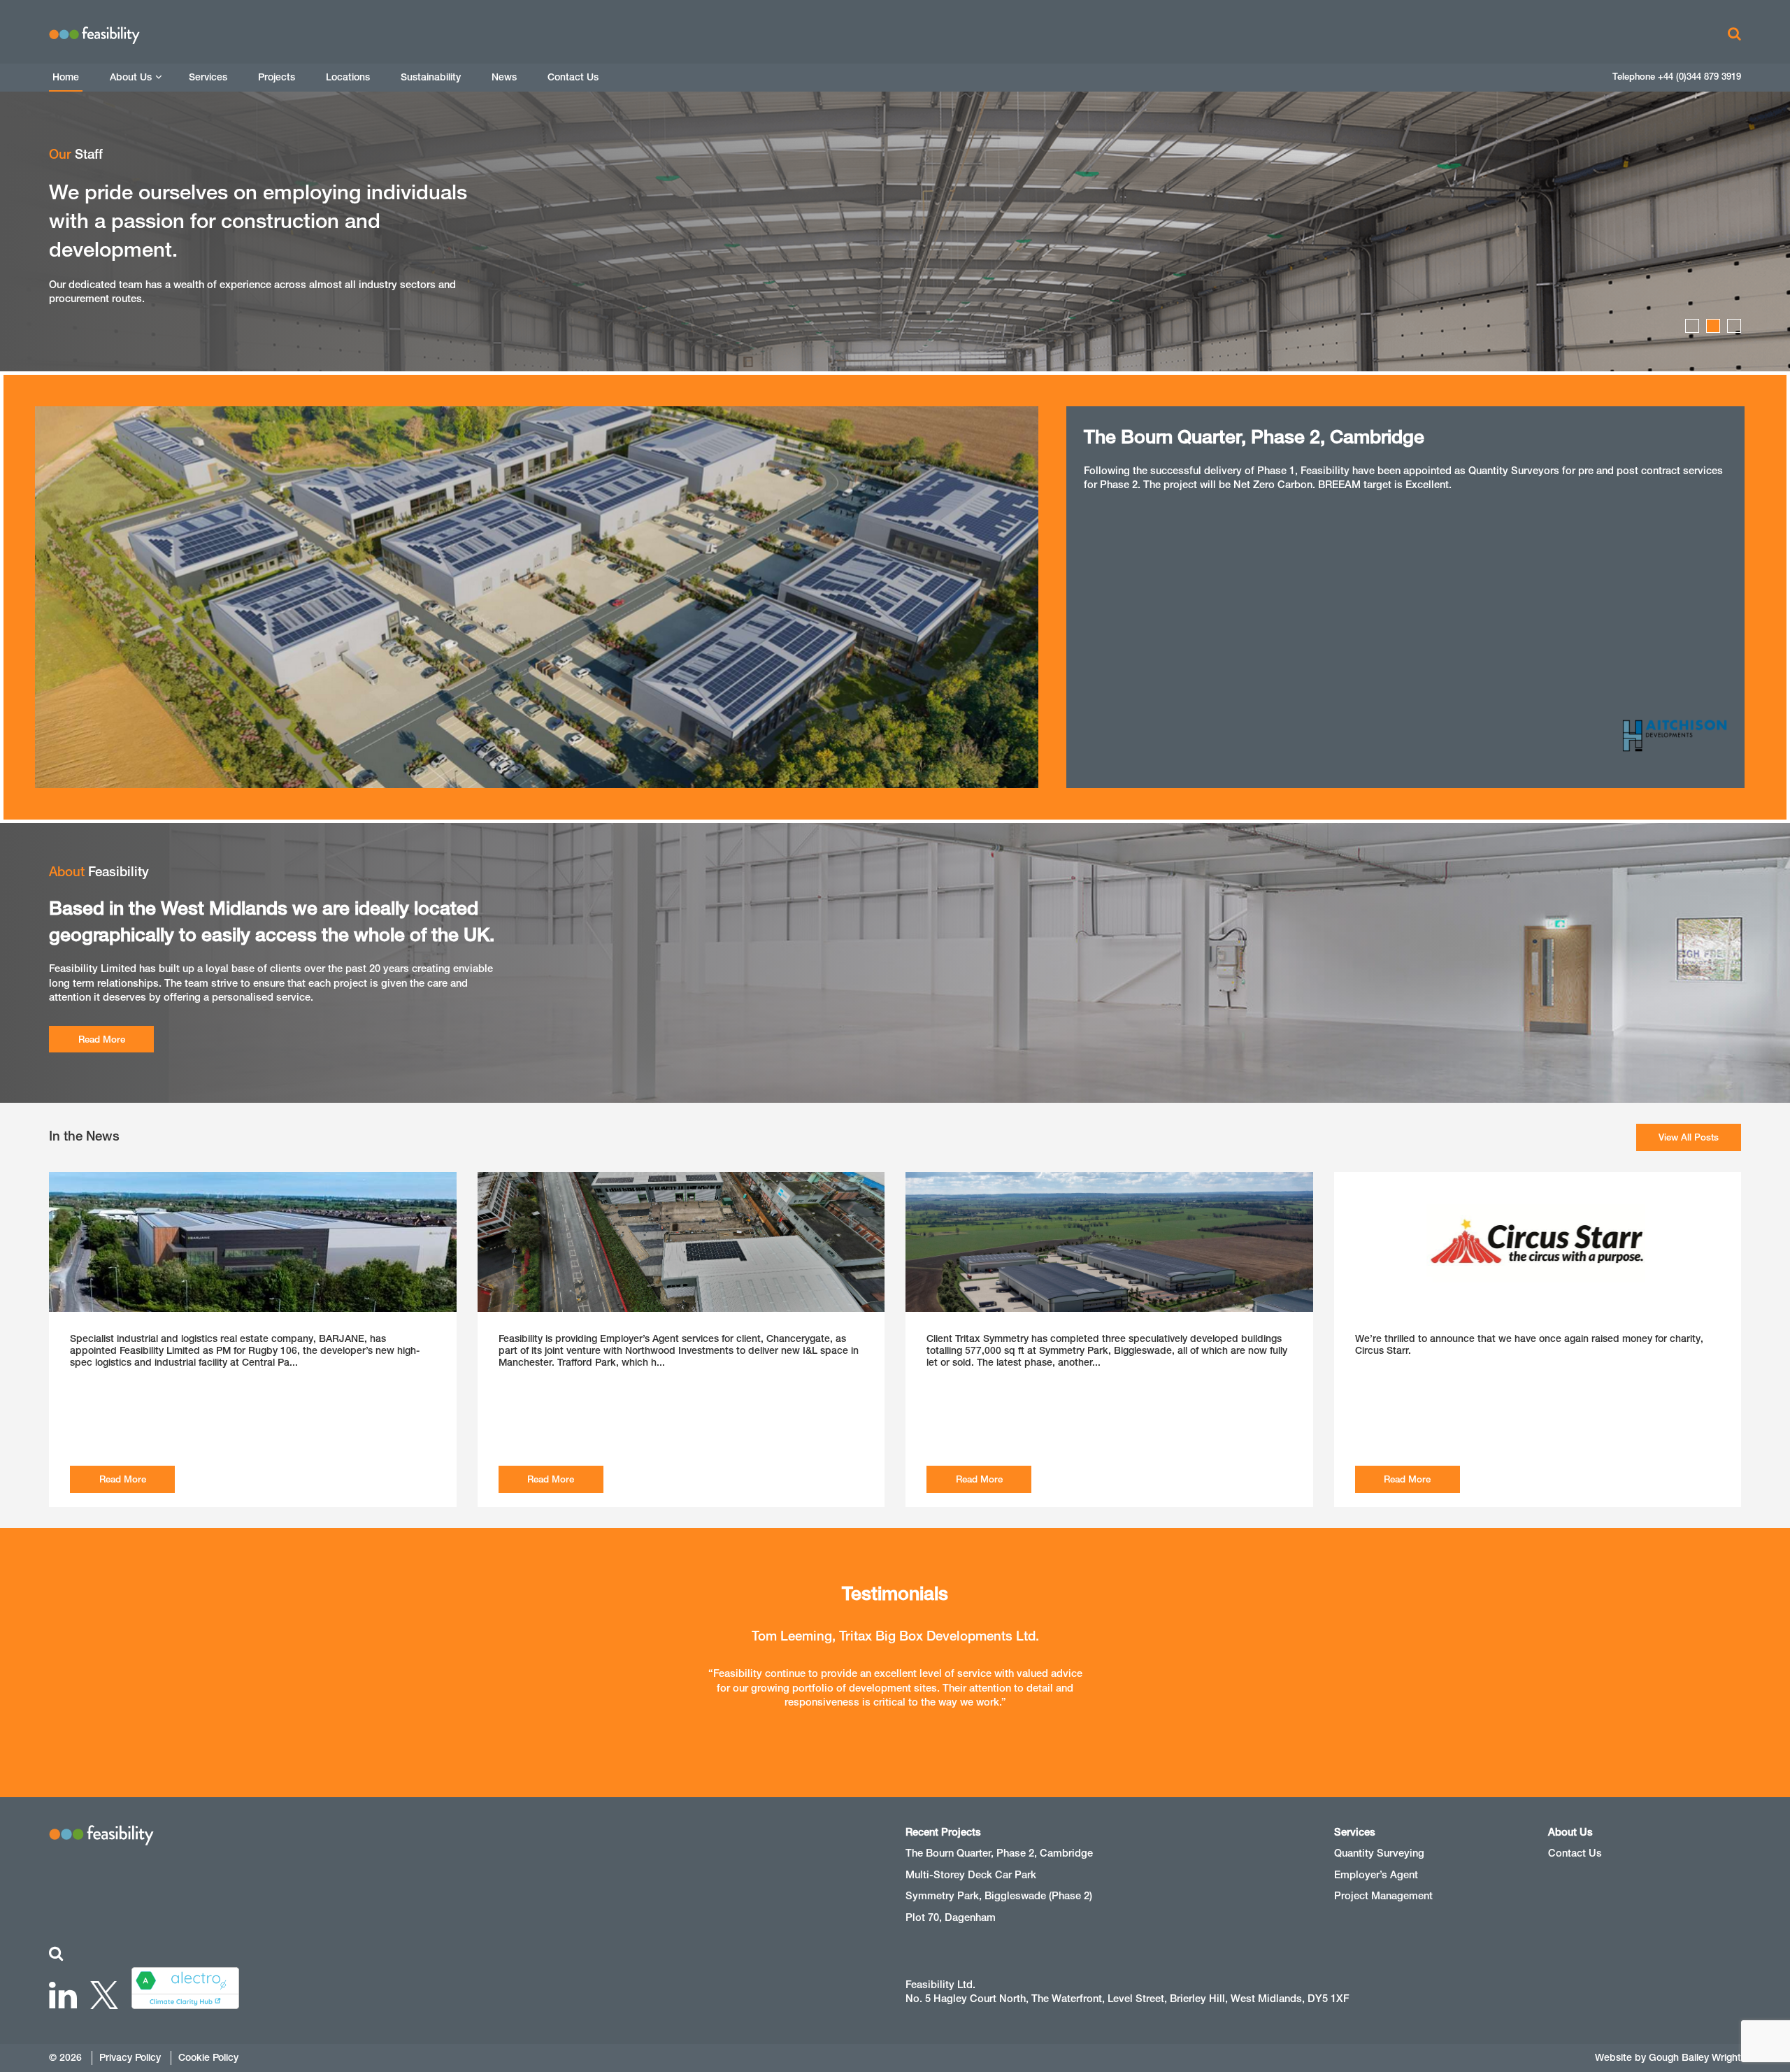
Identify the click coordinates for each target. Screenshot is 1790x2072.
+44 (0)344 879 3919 (1699, 77)
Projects (277, 77)
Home (66, 77)
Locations (348, 77)
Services (208, 77)
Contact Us (573, 77)
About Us (131, 77)
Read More (102, 1039)
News (504, 77)
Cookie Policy (208, 2057)
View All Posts (1689, 1137)
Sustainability (431, 77)
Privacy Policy (130, 2057)
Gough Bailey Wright (1695, 2057)
